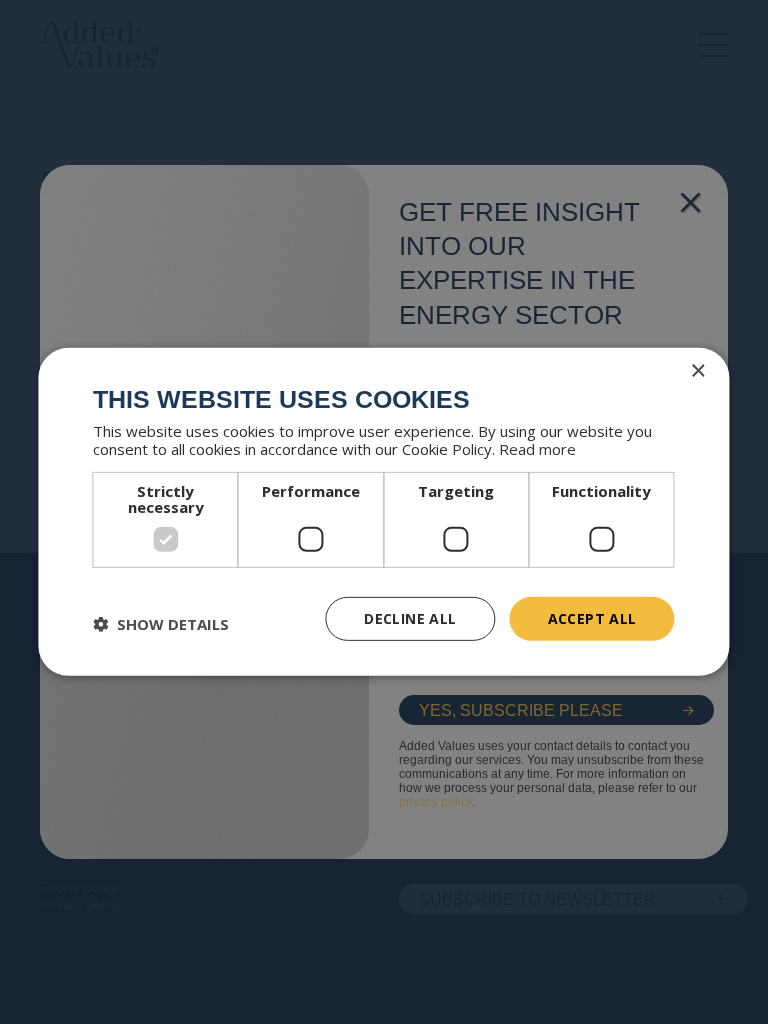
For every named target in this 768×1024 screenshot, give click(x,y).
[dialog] (383, 512)
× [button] (697, 371)
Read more (537, 448)
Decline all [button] (410, 617)
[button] (161, 624)
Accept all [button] (592, 617)
